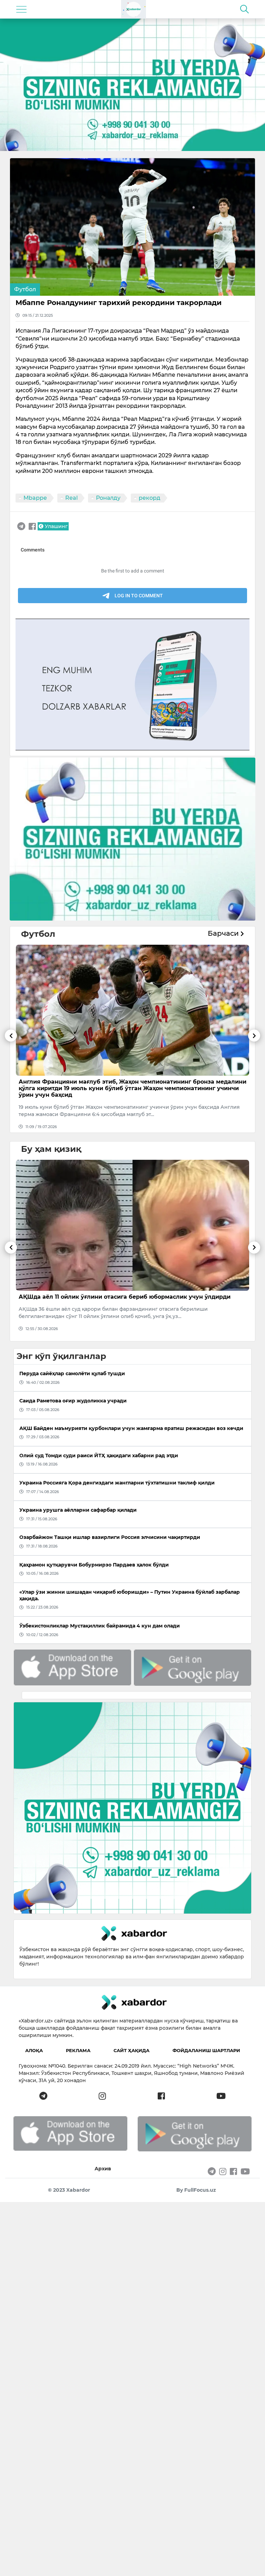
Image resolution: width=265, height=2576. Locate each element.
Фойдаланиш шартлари (206, 2050)
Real (71, 498)
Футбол (25, 289)
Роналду (108, 498)
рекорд (150, 498)
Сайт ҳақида (131, 2050)
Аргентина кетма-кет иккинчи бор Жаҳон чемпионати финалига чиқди (126, 1082)
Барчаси (224, 933)
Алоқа (34, 2050)
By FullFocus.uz (196, 2190)
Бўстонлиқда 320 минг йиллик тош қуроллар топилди (100, 1297)
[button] (11, 1081)
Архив (103, 2169)
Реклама (78, 2050)
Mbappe (35, 498)
